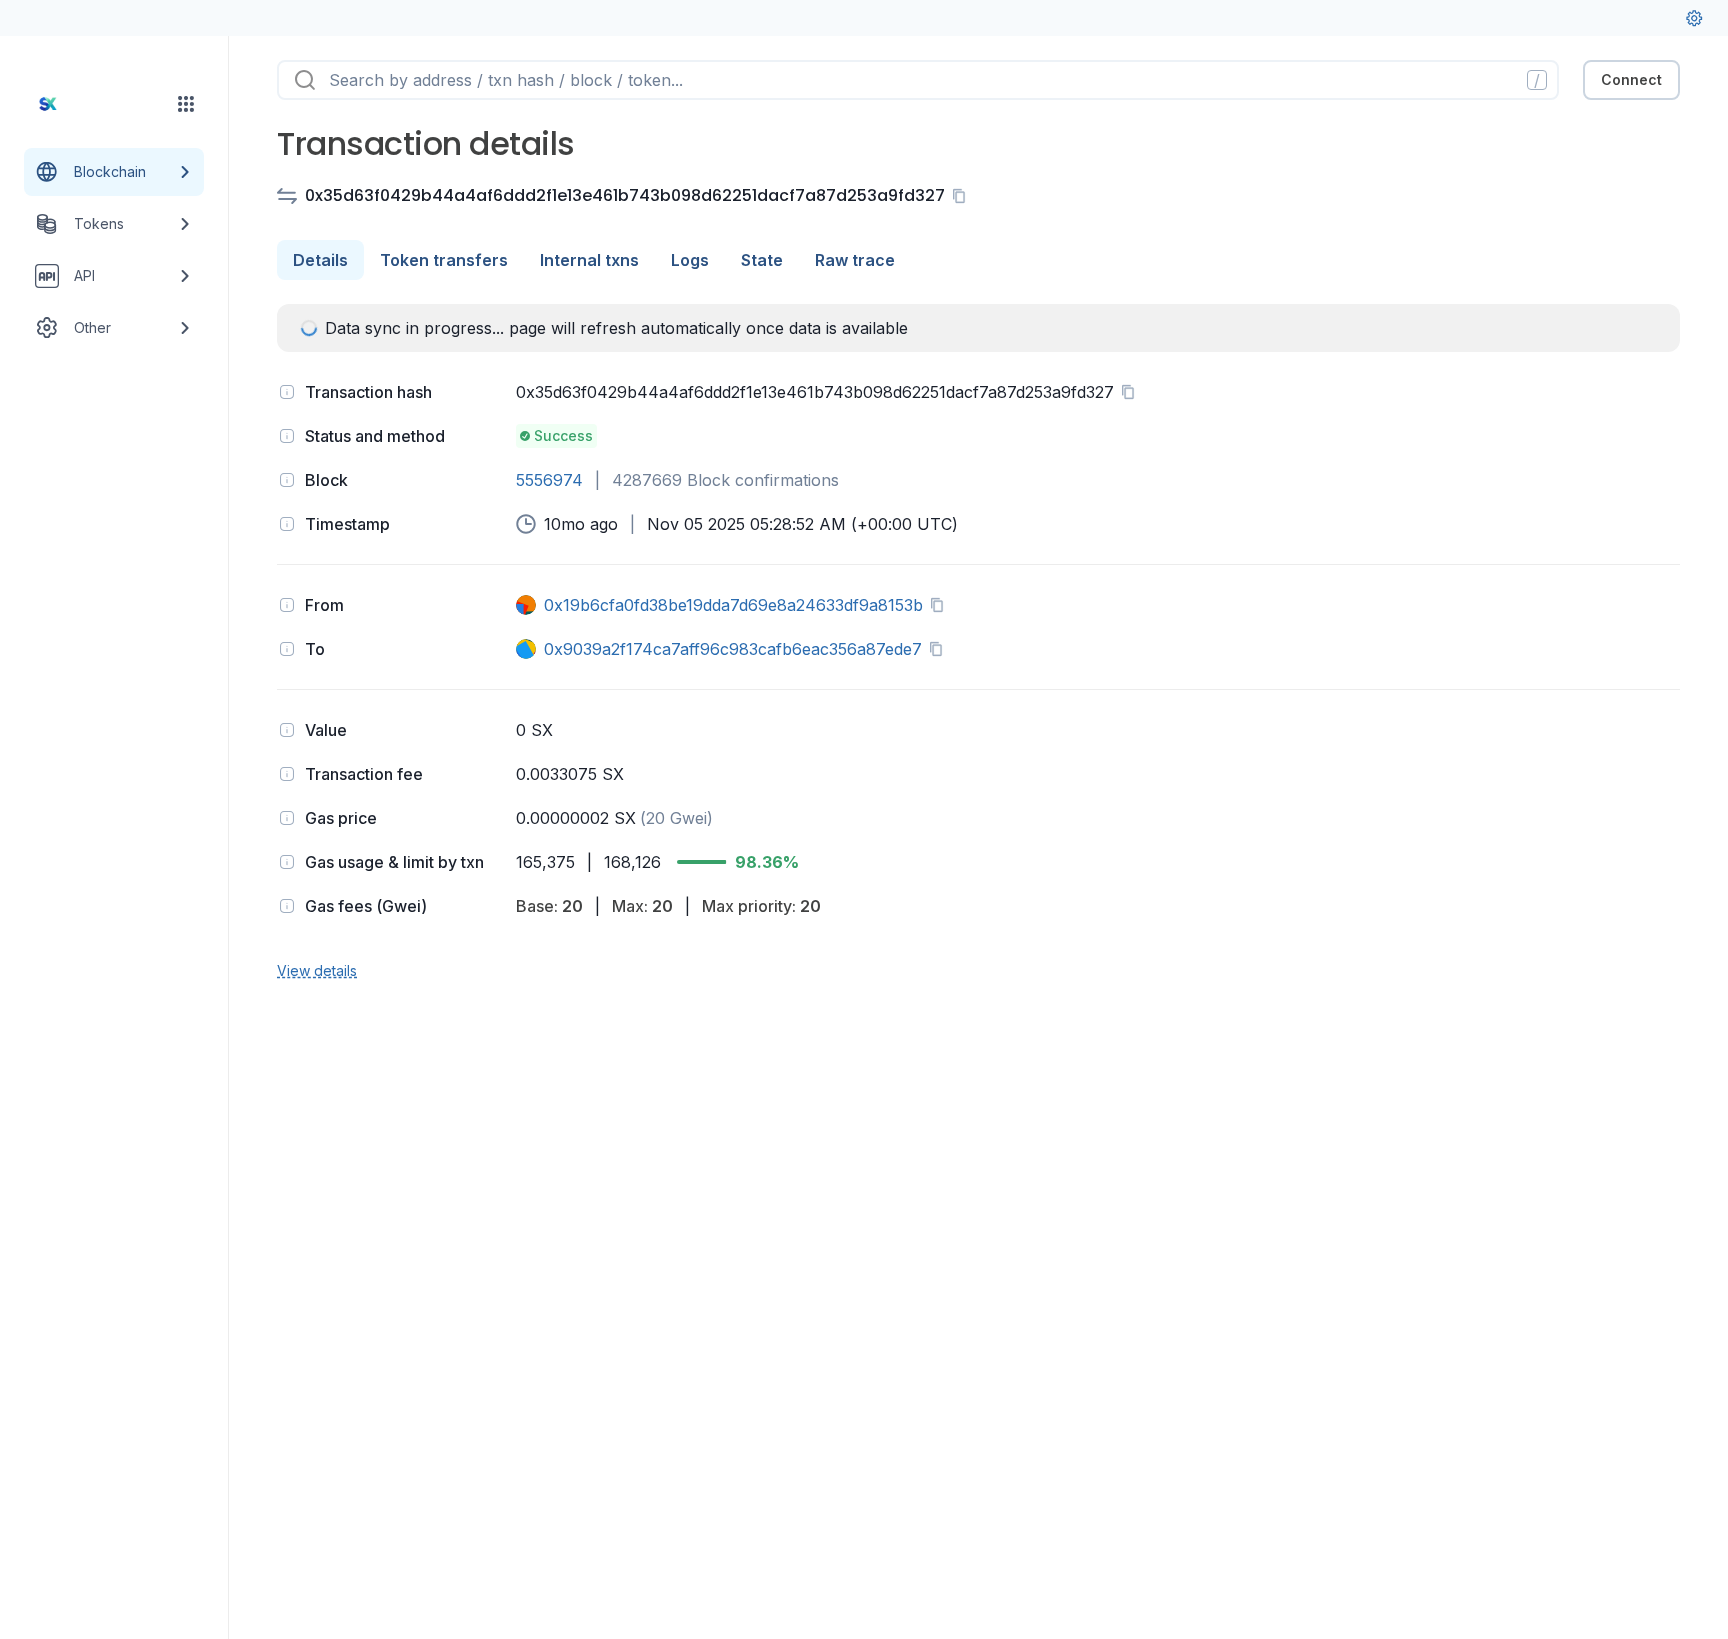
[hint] (287, 392)
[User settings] (1694, 18)
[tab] (320, 260)
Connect (1631, 79)
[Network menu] (186, 104)
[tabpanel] (978, 643)
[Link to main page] (96, 104)
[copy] (963, 196)
